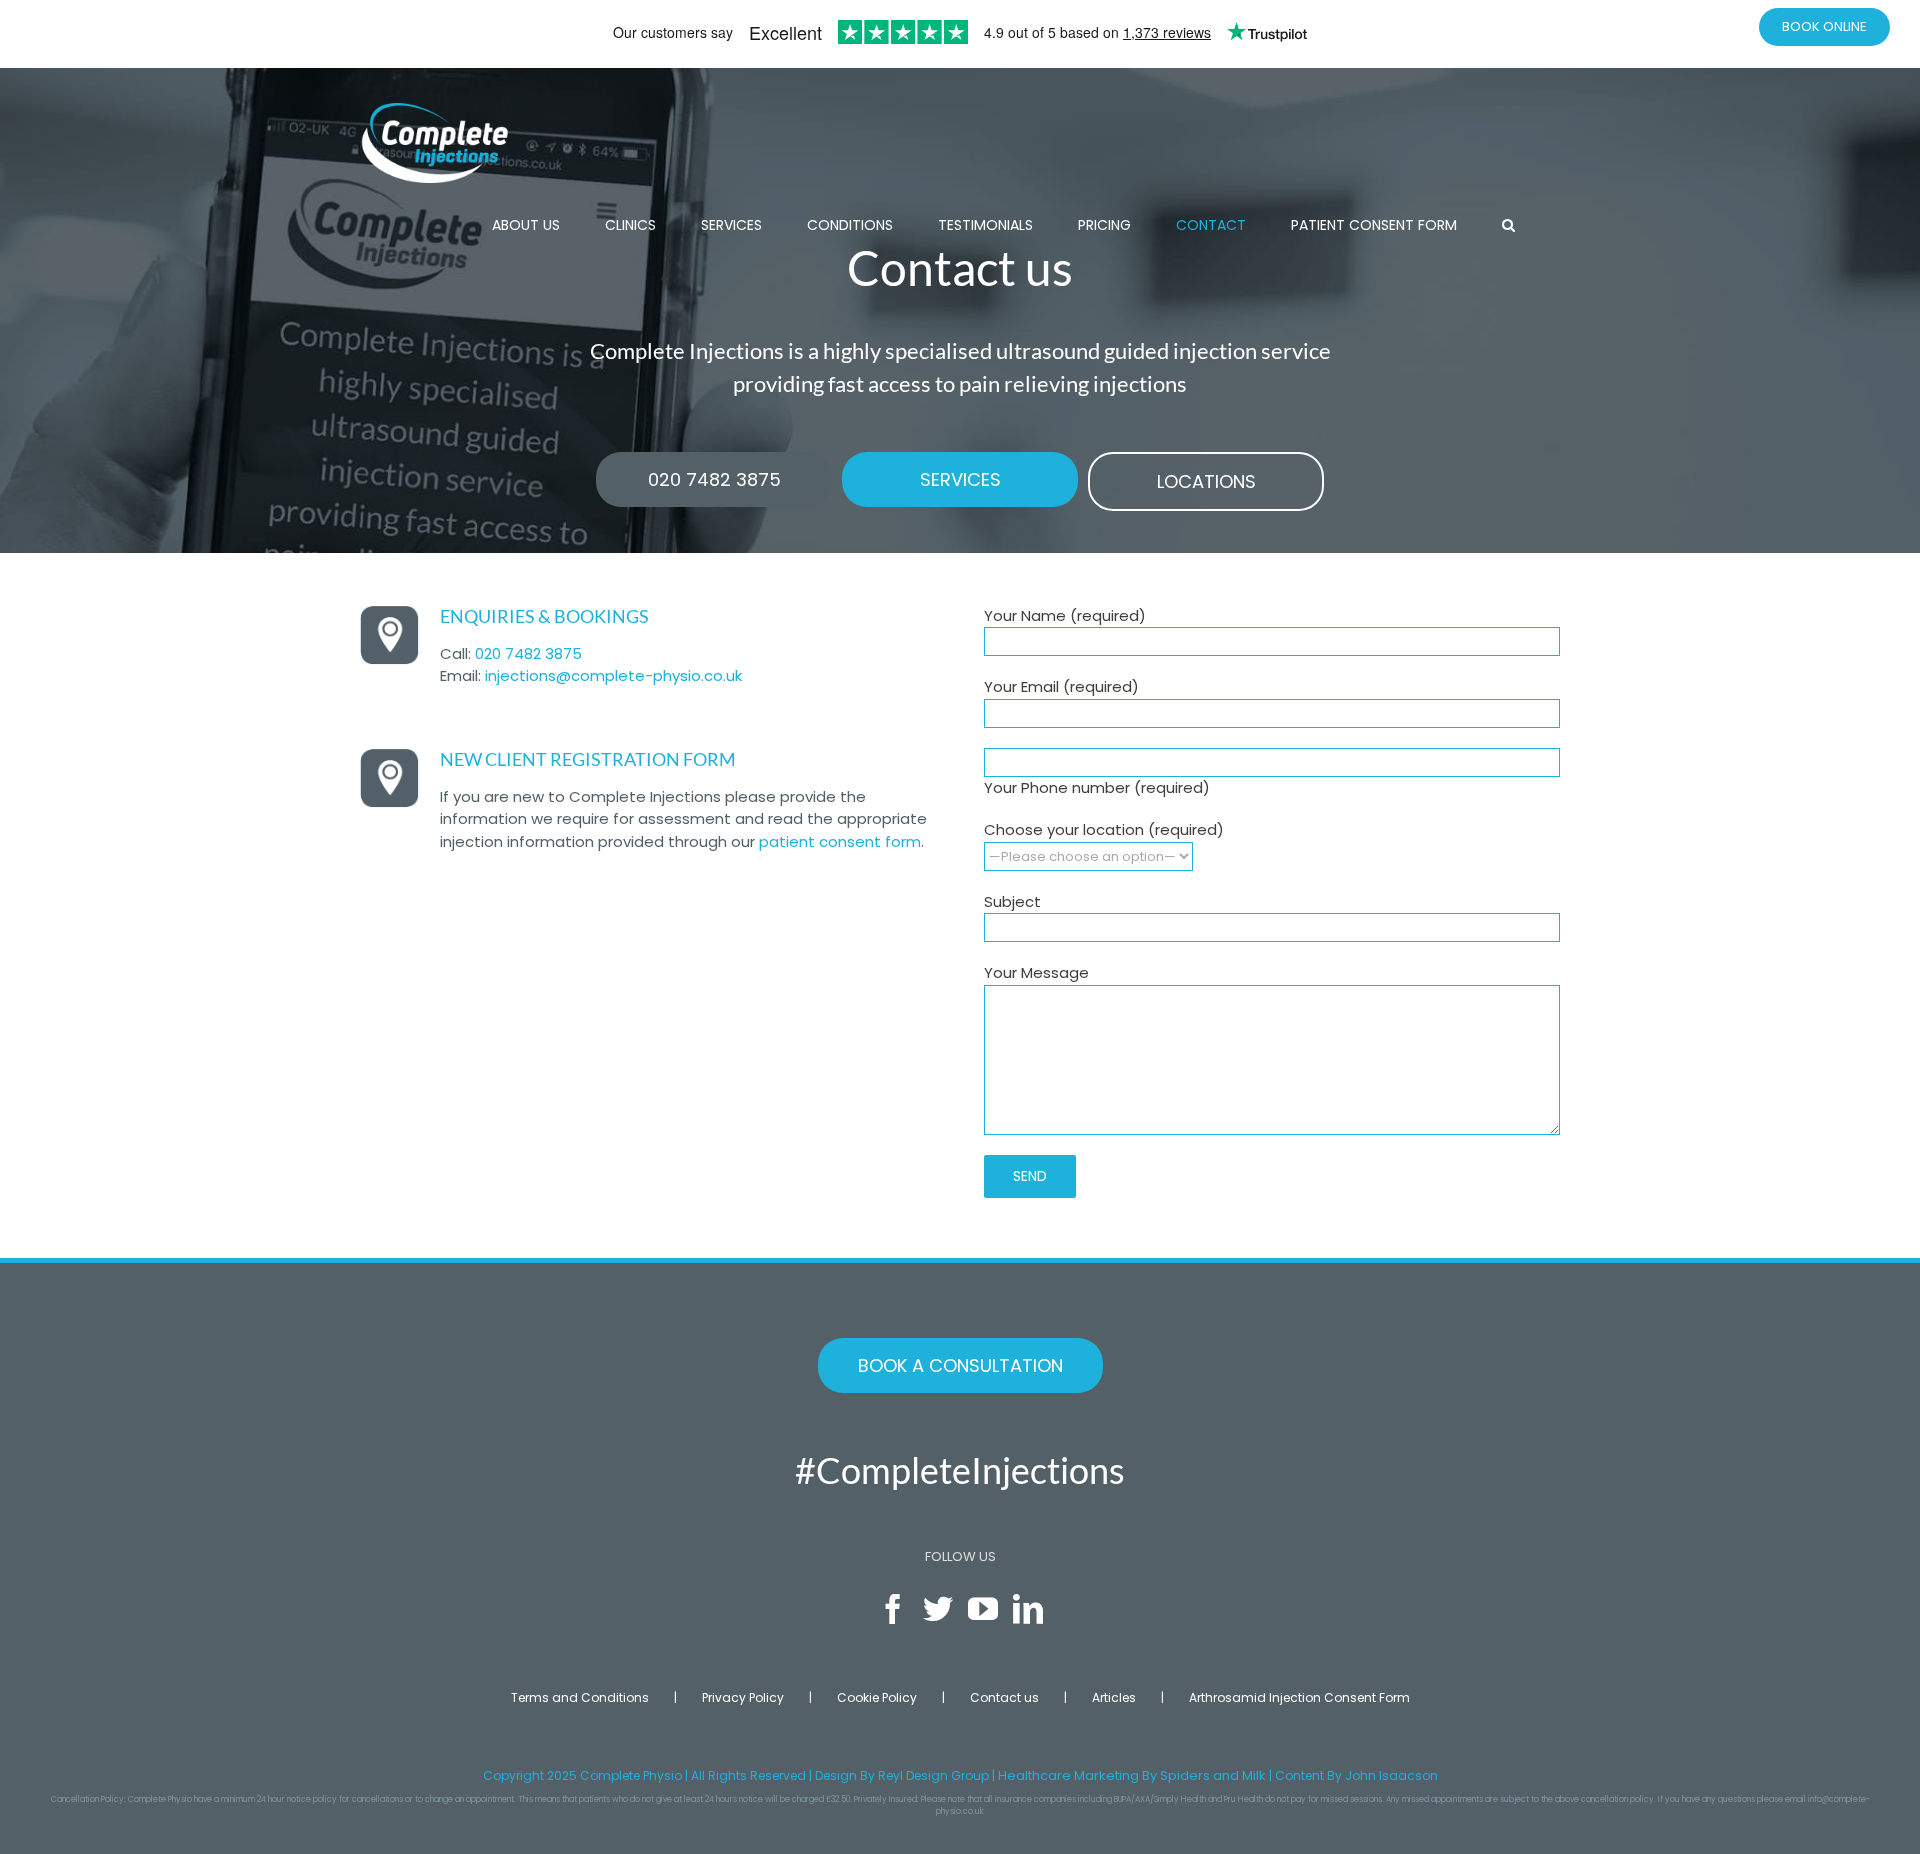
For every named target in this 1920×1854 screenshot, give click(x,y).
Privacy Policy (743, 1697)
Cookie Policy (877, 1697)
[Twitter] (938, 1609)
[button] (1508, 225)
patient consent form (840, 841)
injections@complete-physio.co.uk (613, 675)
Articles (1114, 1697)
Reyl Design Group (933, 1775)
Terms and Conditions (580, 1697)
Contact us (1004, 1697)
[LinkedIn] (1028, 1609)
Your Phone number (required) (1097, 787)
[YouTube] (983, 1609)
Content (1299, 1775)
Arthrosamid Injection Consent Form (1299, 1697)
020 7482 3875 (528, 653)
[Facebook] (893, 1609)
